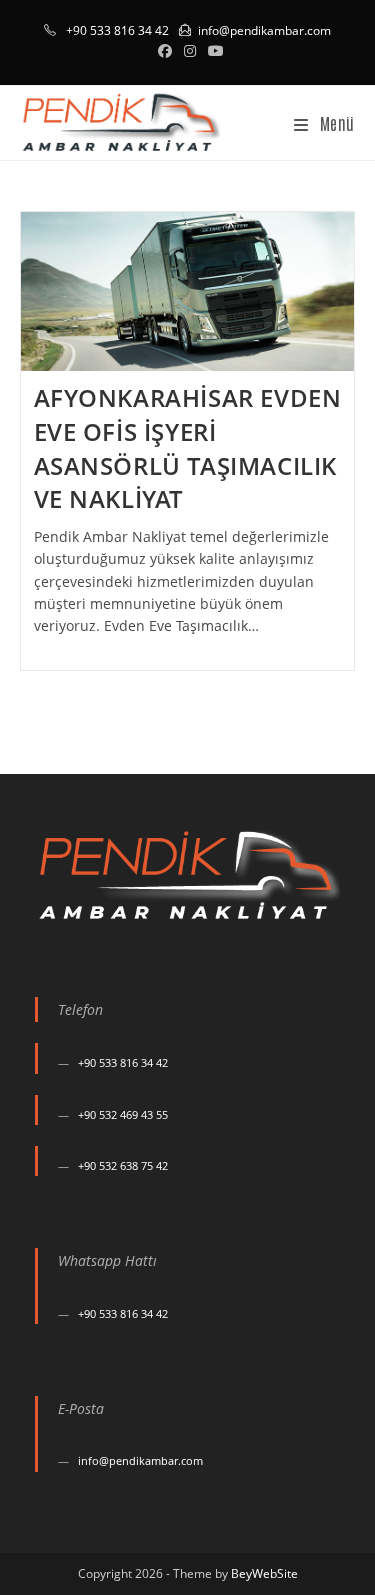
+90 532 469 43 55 (123, 1114)
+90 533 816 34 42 (123, 1062)
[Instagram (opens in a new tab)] (190, 51)
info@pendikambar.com (264, 30)
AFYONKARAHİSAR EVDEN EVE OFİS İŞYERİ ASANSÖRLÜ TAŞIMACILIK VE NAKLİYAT (188, 448)
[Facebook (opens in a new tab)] (165, 51)
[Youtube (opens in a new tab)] (213, 51)
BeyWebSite (264, 1573)
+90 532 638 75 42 (123, 1165)
